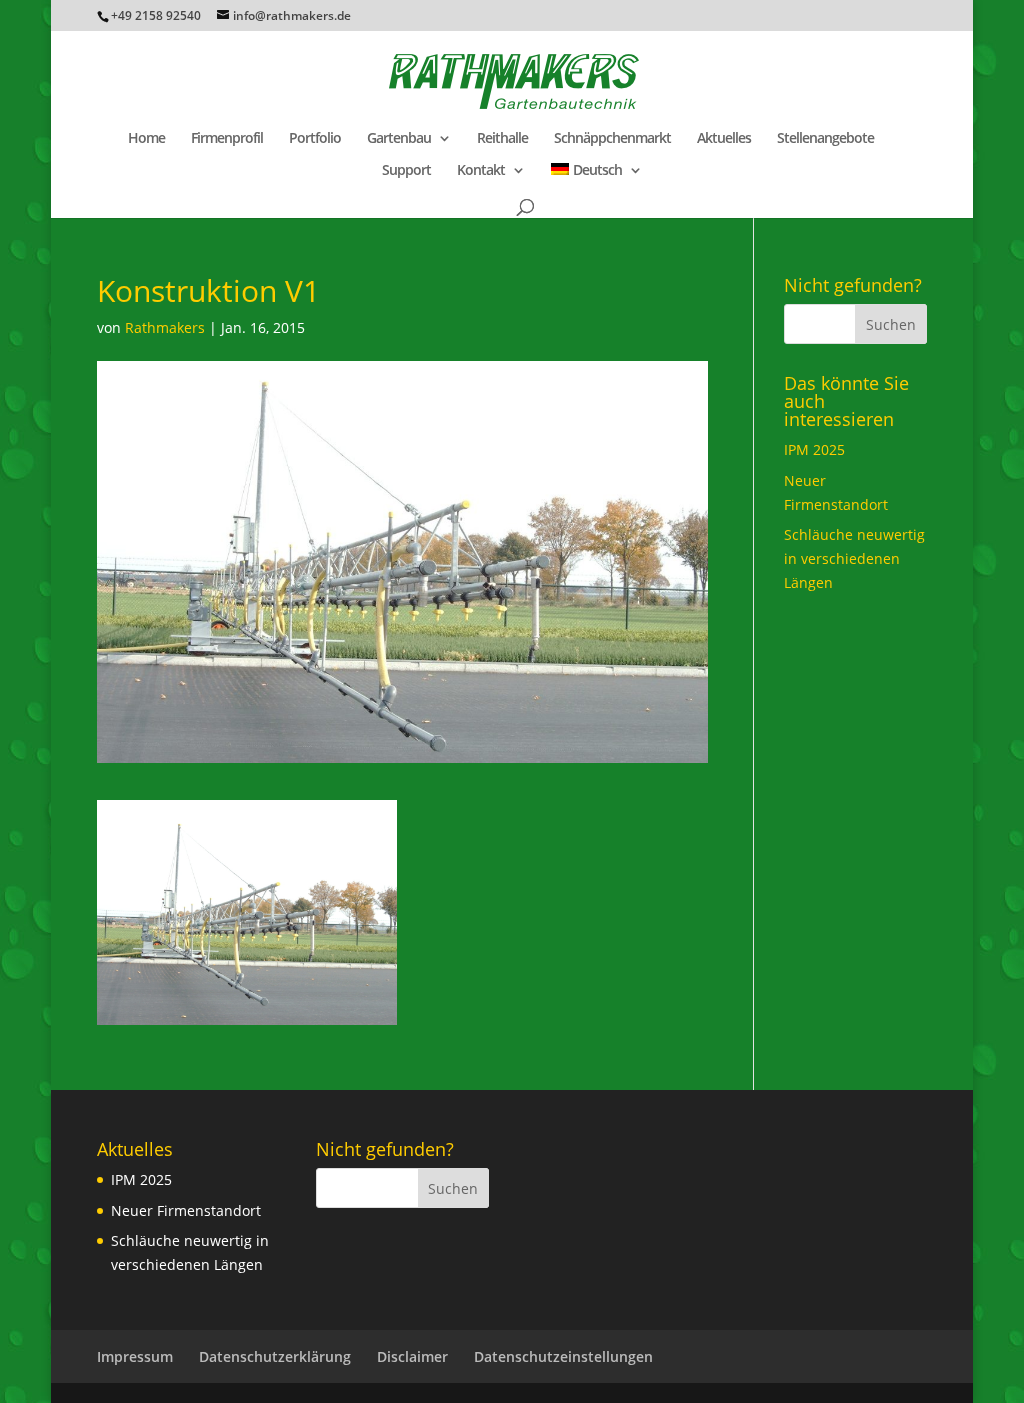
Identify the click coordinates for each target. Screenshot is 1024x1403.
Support (406, 171)
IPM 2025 (814, 449)
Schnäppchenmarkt (612, 139)
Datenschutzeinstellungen (563, 1356)
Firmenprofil (227, 139)
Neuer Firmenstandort (186, 1210)
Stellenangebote (825, 139)
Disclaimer (412, 1356)
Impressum (135, 1356)
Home (146, 139)
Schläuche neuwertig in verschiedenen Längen (854, 558)
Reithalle (502, 139)
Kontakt (481, 171)
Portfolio (315, 139)
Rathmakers (165, 327)
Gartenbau (399, 139)
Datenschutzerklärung (275, 1356)
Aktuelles (724, 139)
